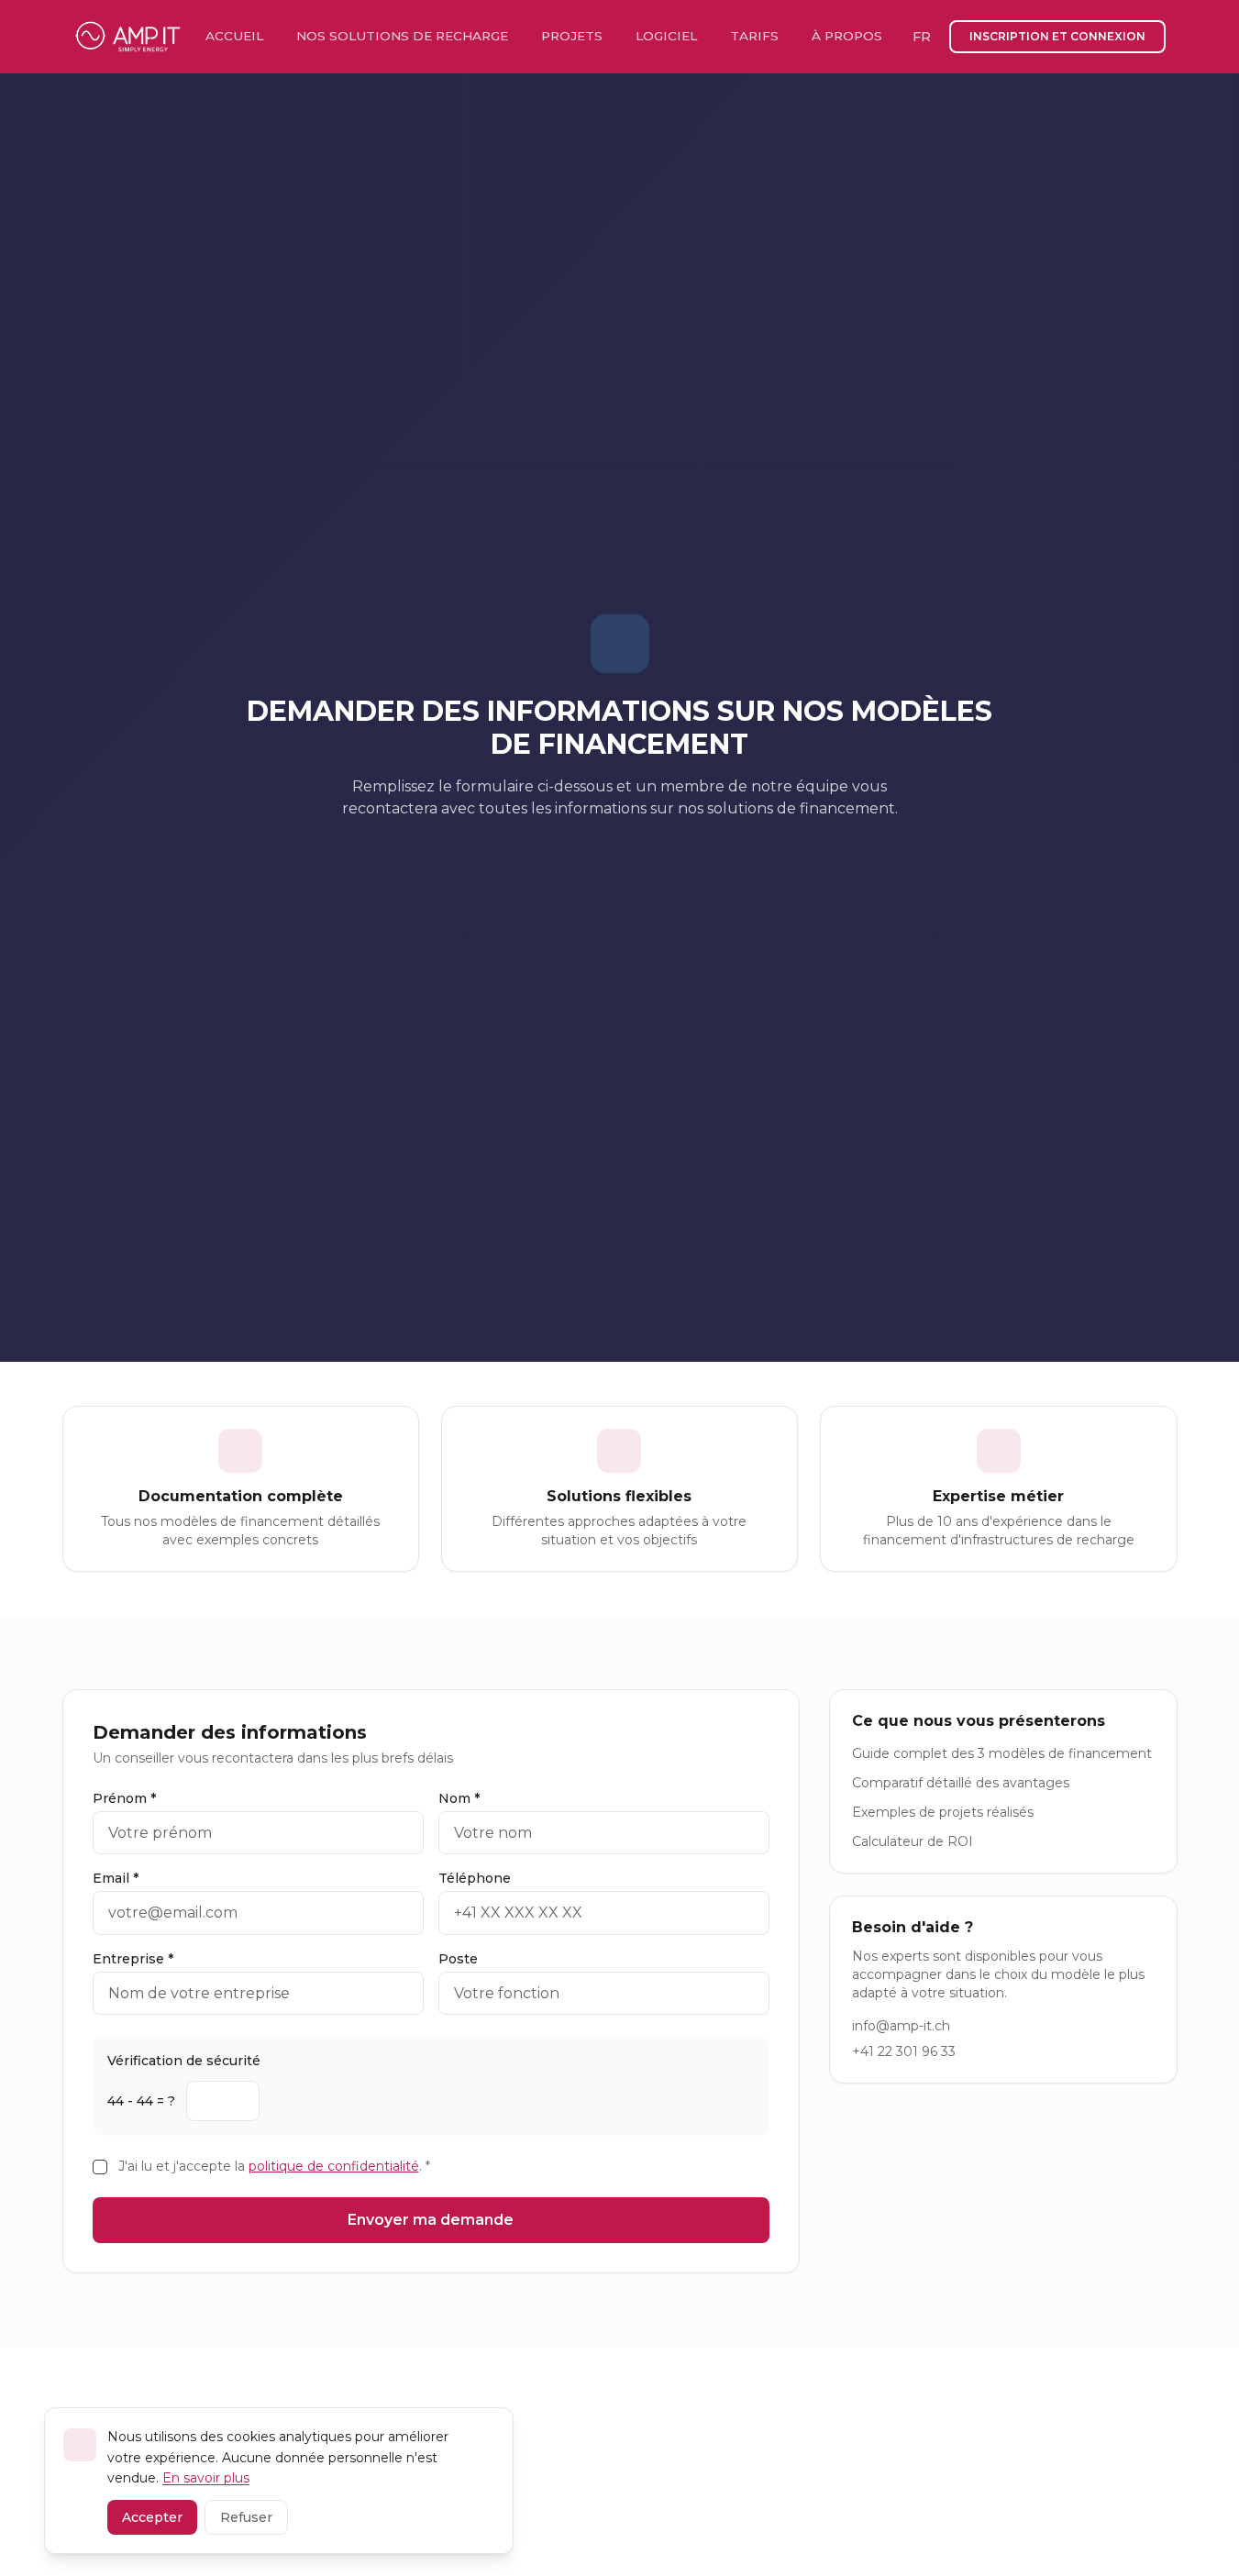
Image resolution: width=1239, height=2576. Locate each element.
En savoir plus (206, 2478)
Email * (116, 1878)
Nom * (459, 1798)
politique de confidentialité (334, 2166)
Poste (458, 1959)
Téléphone (475, 1878)
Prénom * (124, 1798)
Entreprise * (133, 1959)
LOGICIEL (666, 36)
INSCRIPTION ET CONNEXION (1057, 36)
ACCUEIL (234, 36)
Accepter (152, 2517)
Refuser (246, 2517)
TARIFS (754, 36)
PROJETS (572, 36)
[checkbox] (100, 2167)
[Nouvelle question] (278, 2101)
